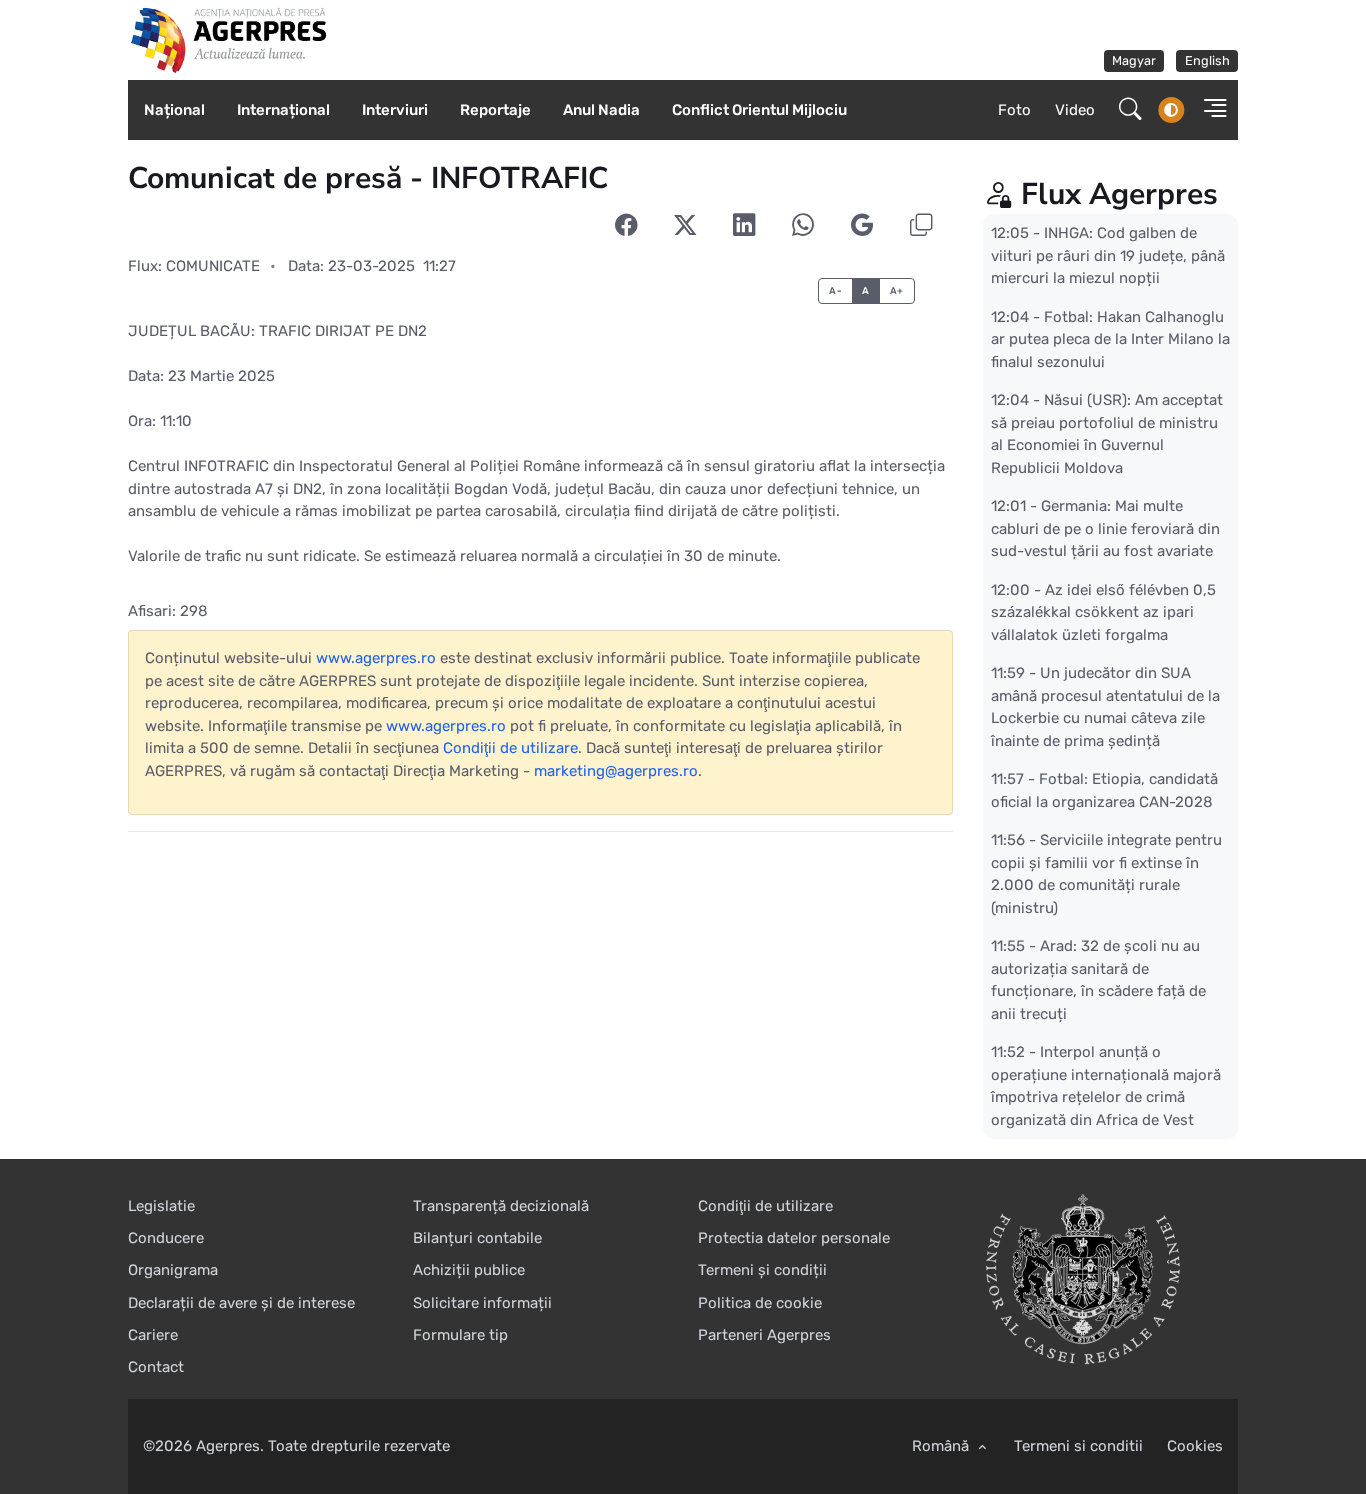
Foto (1014, 110)
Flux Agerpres (1119, 194)
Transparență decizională (501, 1206)
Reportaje (495, 110)
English (1207, 60)
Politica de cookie (760, 1303)
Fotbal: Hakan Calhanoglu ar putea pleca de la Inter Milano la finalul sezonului (1110, 338)
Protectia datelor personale (794, 1238)
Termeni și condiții (762, 1270)
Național (174, 110)
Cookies (1195, 1446)
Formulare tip (460, 1335)
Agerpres (228, 1446)
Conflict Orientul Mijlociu (759, 110)
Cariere (153, 1335)
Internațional (283, 110)
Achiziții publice (469, 1270)
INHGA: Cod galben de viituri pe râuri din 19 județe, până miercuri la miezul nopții (1108, 255)
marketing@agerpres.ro (616, 771)
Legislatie (161, 1206)
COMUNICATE (213, 266)
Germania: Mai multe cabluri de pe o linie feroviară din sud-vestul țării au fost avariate (1105, 528)
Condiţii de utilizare (510, 748)
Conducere (166, 1238)
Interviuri (395, 110)
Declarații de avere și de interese (241, 1303)
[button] (1209, 110)
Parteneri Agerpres (764, 1335)
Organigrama (173, 1270)
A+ (897, 290)
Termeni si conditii (1078, 1446)
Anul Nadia (601, 110)
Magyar (1134, 60)
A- (835, 290)
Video (1075, 110)
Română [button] (942, 1446)
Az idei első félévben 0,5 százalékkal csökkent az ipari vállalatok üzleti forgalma (1103, 611)
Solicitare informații (482, 1303)
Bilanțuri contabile (477, 1238)
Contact (156, 1367)
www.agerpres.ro (376, 658)
